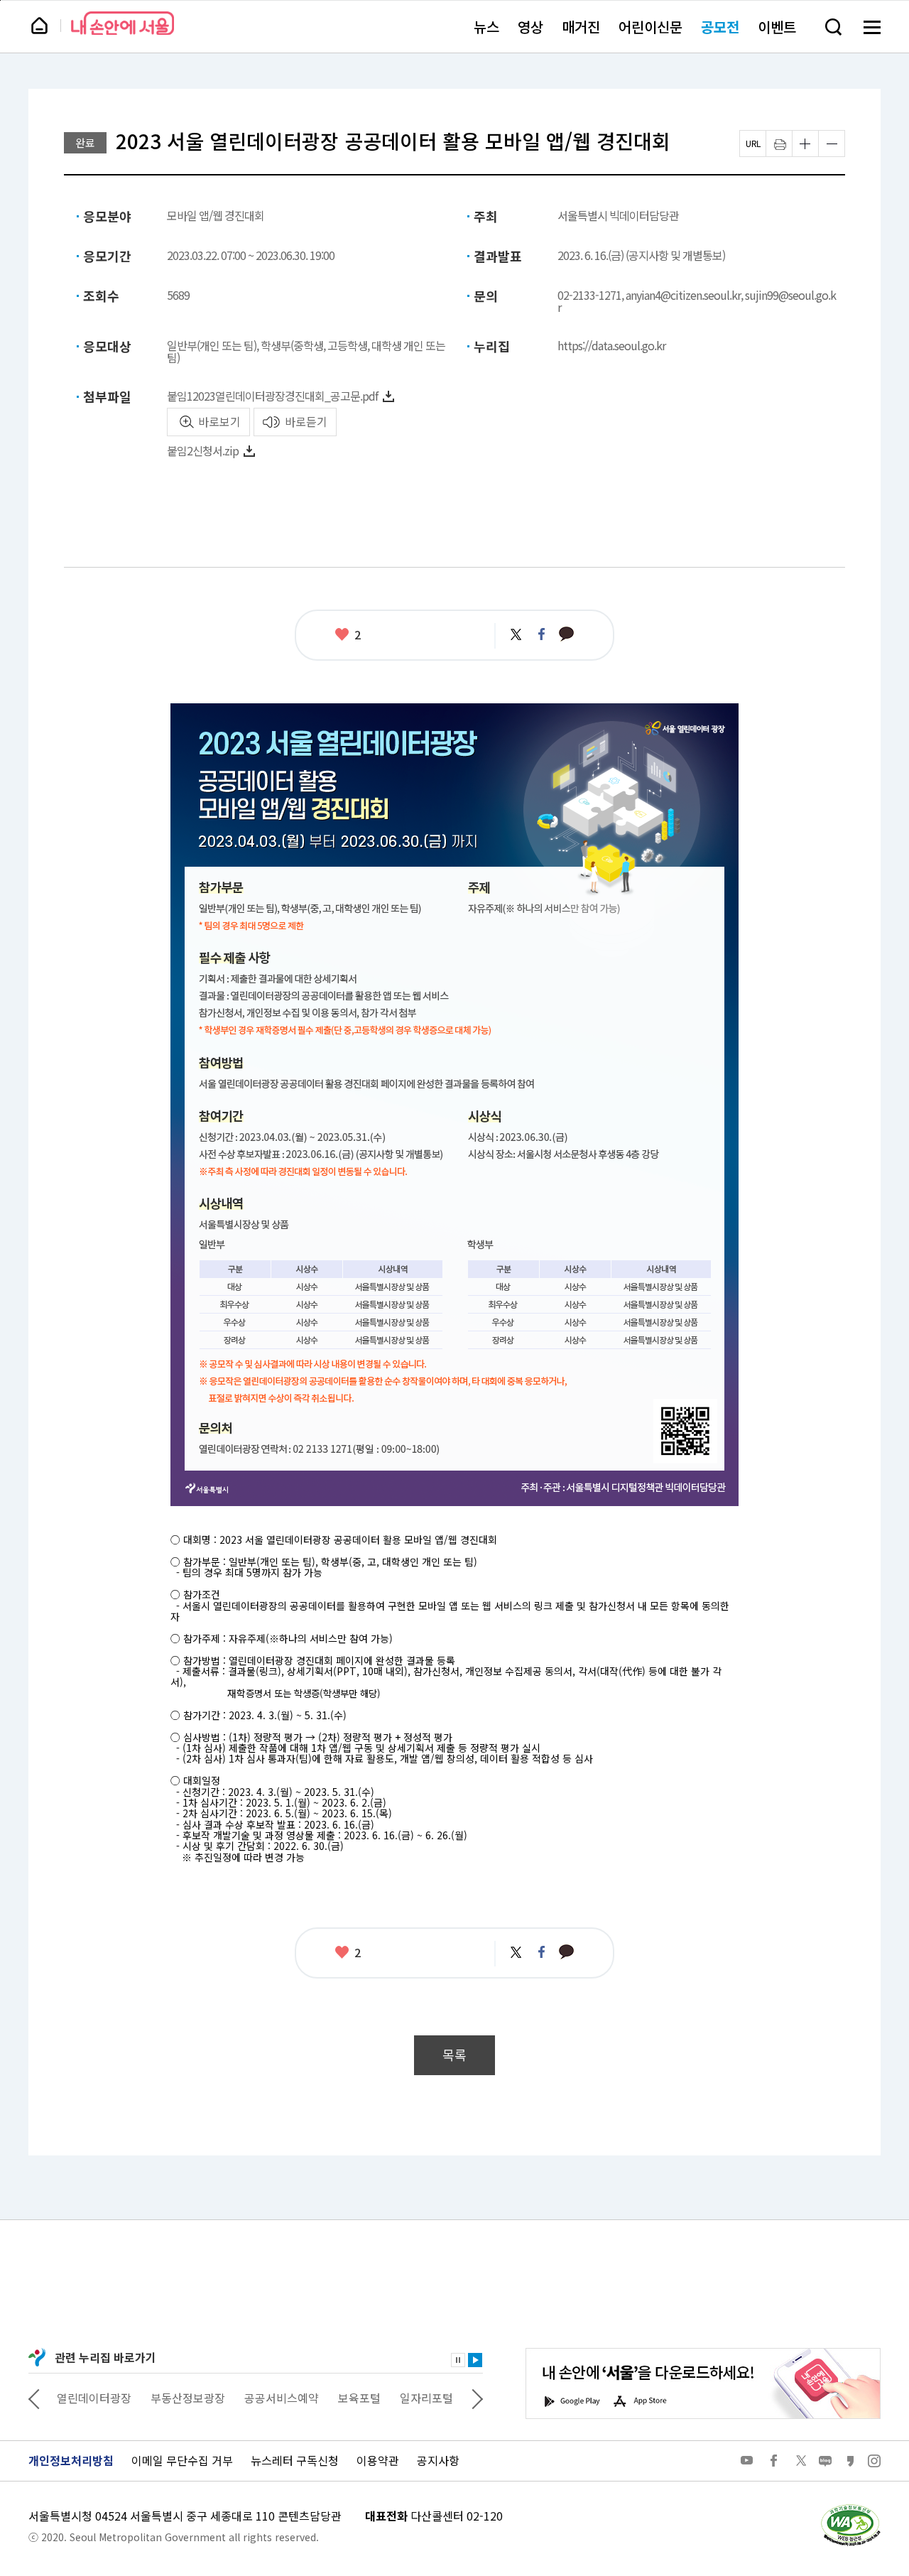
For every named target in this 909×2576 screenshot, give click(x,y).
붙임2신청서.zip (203, 450)
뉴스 (486, 27)
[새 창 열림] (850, 2508)
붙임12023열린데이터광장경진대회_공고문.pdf (272, 396)
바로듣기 (306, 421)
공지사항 (438, 2460)
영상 (530, 27)
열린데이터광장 (94, 2398)
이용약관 (378, 2460)
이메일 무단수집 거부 (182, 2460)
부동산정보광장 (188, 2398)
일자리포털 (426, 2398)
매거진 (581, 27)
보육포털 (359, 2398)
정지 (458, 2360)
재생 (475, 2360)
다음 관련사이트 (477, 2398)
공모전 (720, 27)
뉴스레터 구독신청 (295, 2460)
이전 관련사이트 (34, 2398)
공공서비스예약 (282, 2398)
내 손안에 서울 (123, 23)
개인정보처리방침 (71, 2460)
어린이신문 (651, 27)
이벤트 (777, 27)
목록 (454, 2055)
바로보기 (219, 421)
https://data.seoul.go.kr (611, 345)
